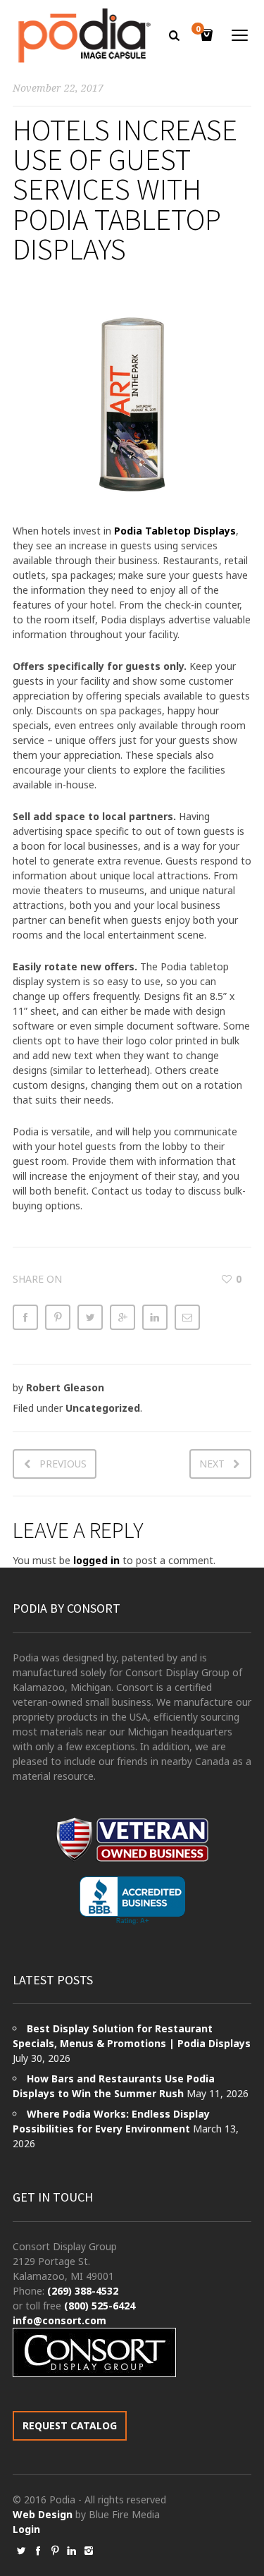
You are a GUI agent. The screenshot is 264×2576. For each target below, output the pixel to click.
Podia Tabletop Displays (175, 531)
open (240, 35)
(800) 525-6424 (100, 2306)
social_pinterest (55, 2551)
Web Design (43, 2514)
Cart (198, 30)
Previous (63, 1464)
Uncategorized (103, 1408)
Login (26, 2529)
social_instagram (89, 2551)
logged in (96, 1560)
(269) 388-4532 (83, 2291)
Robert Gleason (65, 1387)
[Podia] (83, 36)
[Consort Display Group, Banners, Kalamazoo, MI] (132, 1901)
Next (212, 1464)
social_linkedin (72, 2551)
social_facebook (38, 2551)
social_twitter (21, 2551)
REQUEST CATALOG (70, 2425)
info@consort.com (59, 2320)
